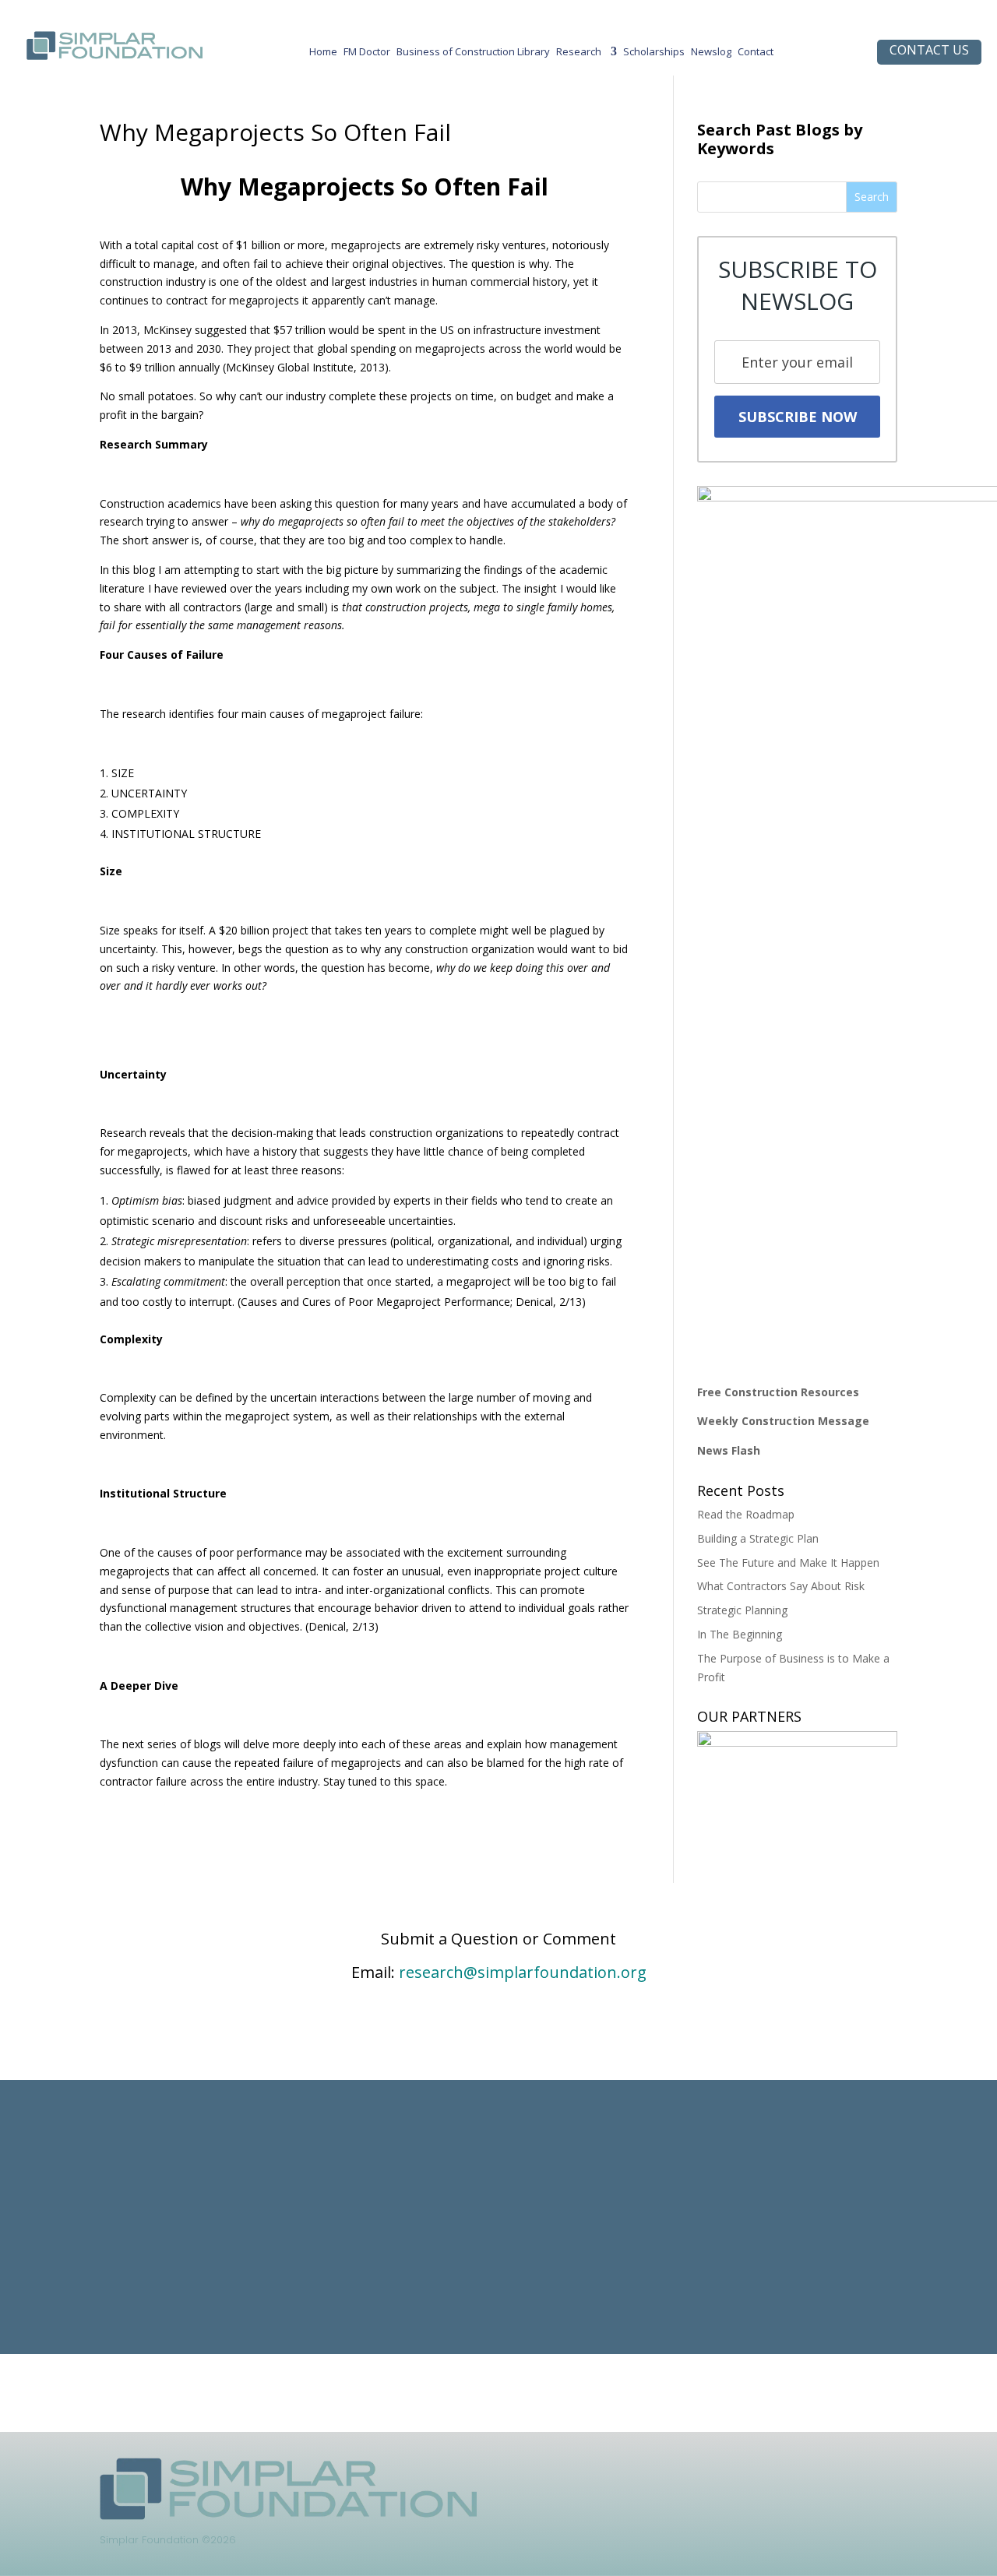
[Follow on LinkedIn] (662, 2470)
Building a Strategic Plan (758, 1538)
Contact (756, 55)
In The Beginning (740, 1634)
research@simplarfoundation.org (523, 1972)
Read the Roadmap (746, 1514)
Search (872, 197)
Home (323, 55)
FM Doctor (367, 55)
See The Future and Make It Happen (788, 1562)
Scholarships (654, 55)
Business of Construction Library (473, 55)
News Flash (729, 1450)
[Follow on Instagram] (724, 2470)
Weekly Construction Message (783, 1421)
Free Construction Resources (778, 1392)
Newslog (711, 55)
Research (579, 55)
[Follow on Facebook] (693, 2470)
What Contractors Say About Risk (781, 1586)
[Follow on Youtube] (756, 2470)
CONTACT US (929, 50)
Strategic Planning (742, 1610)
